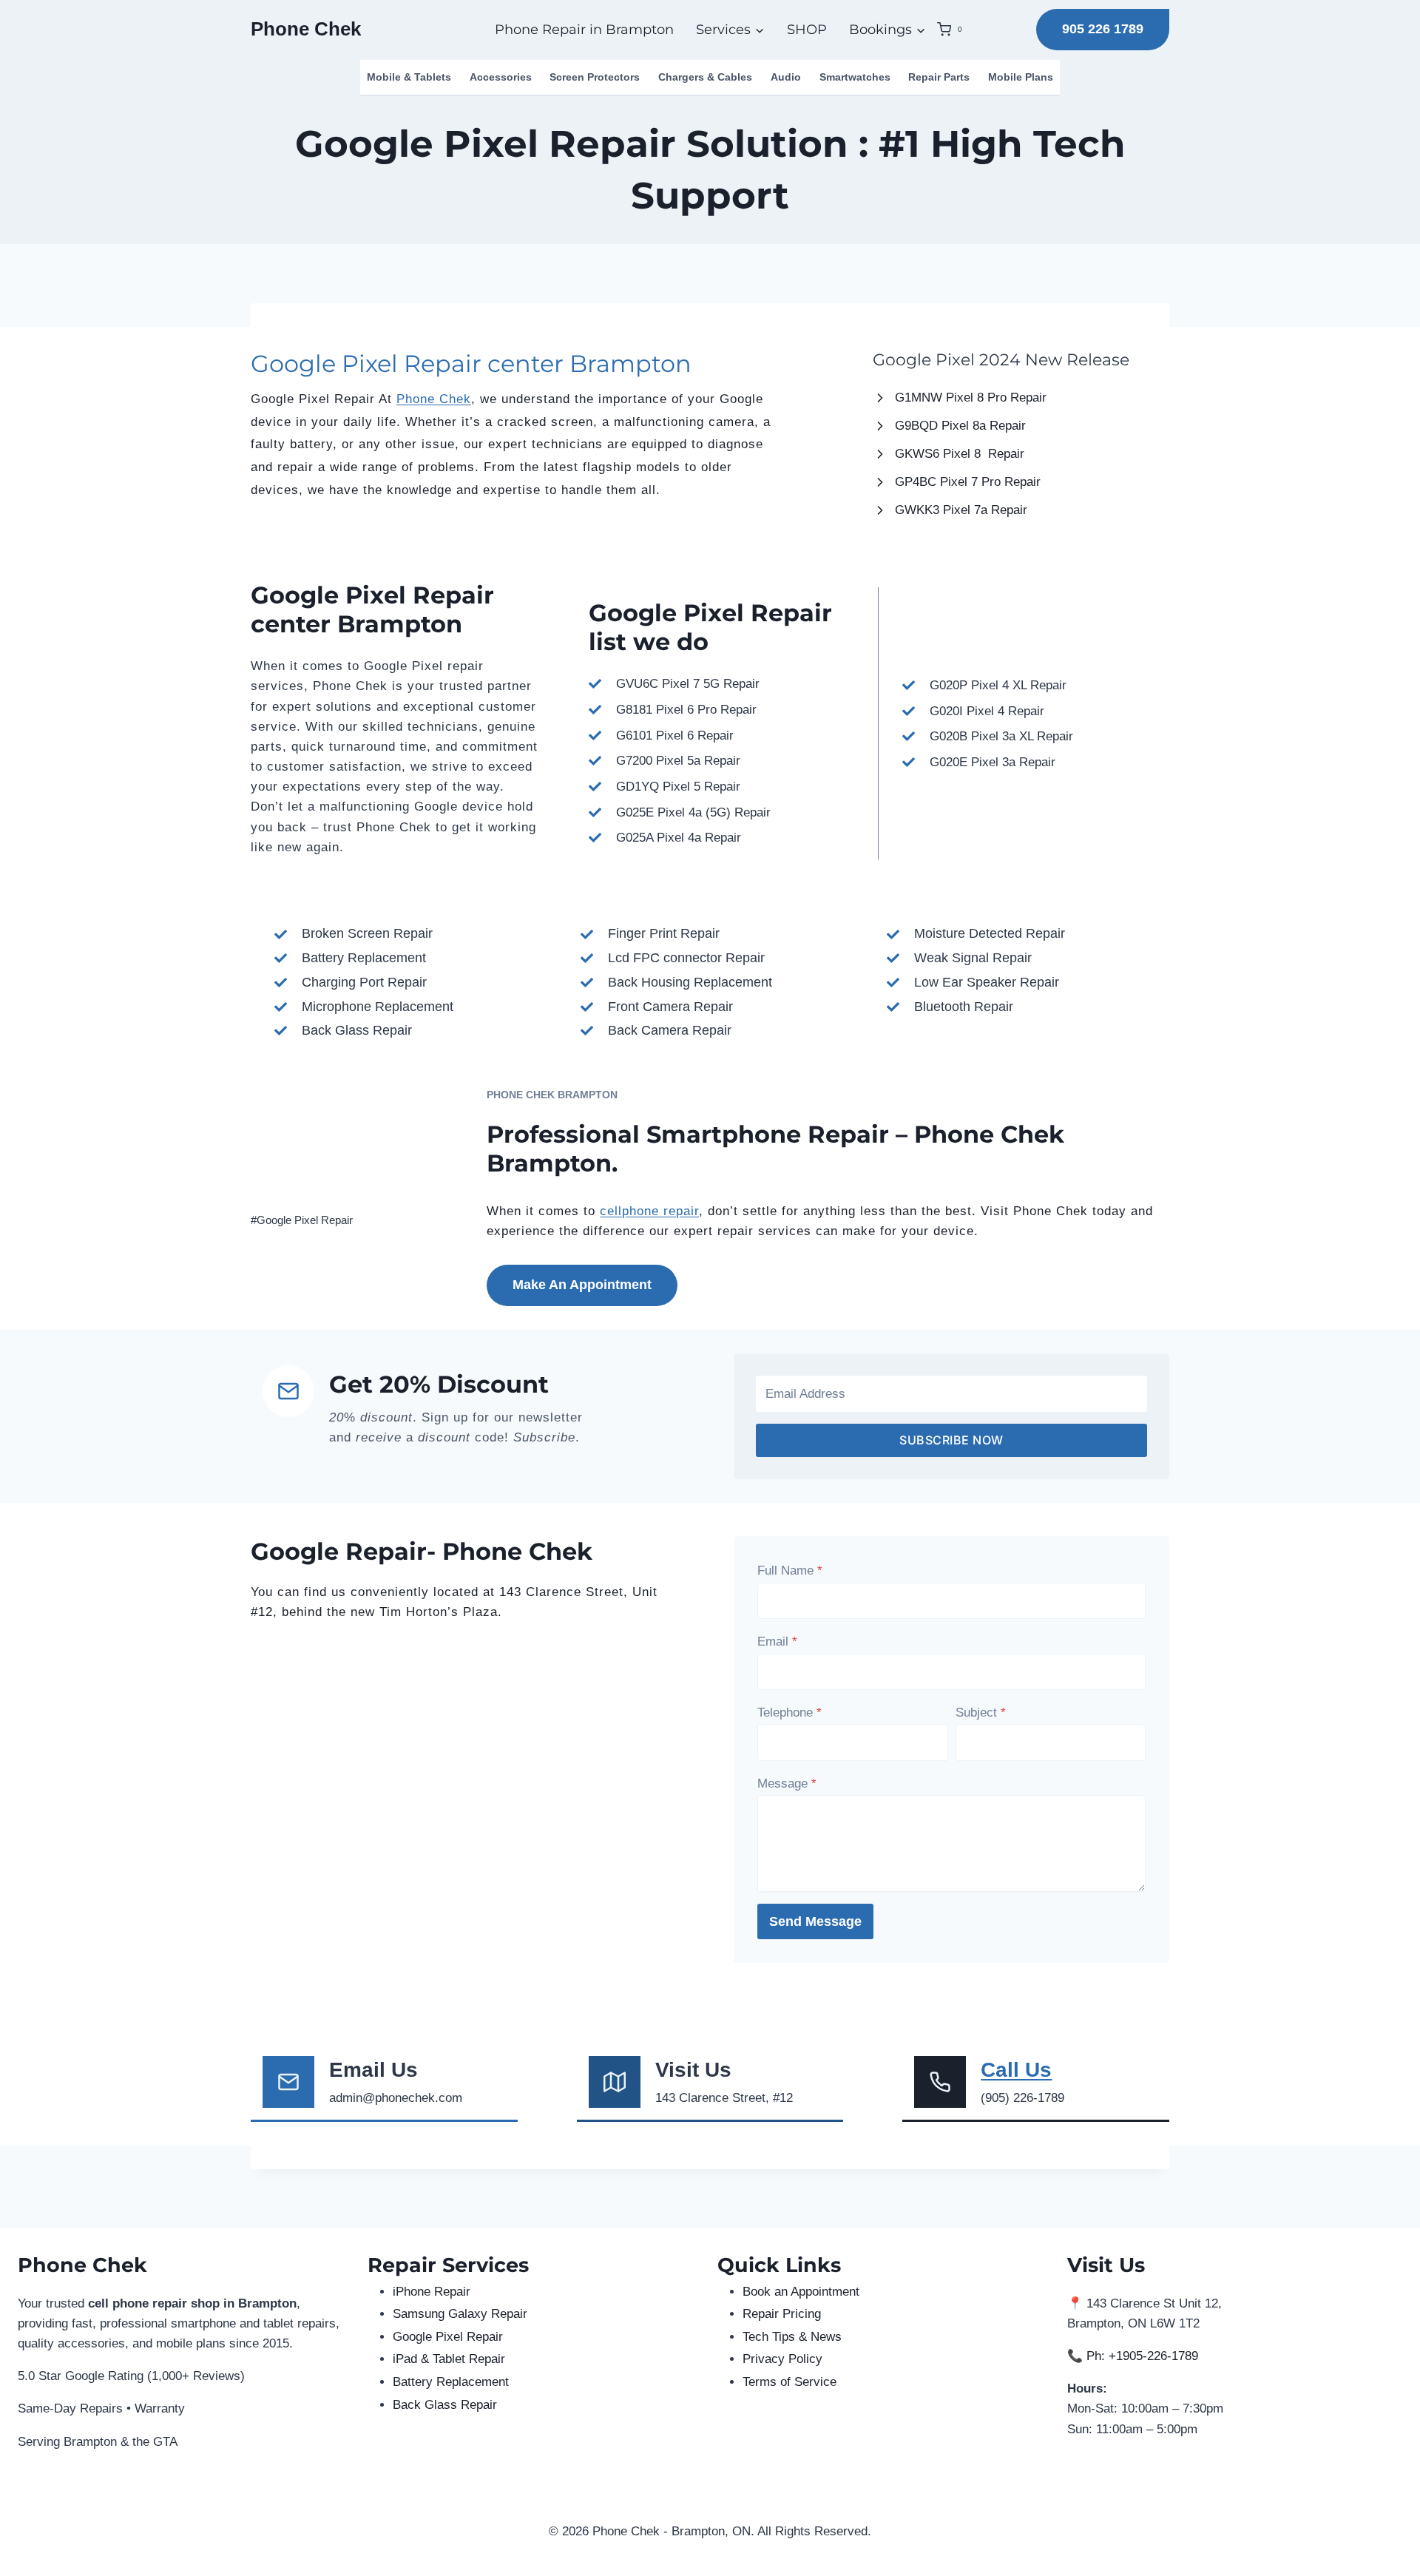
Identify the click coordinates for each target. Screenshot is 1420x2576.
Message (787, 1784)
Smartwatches (855, 77)
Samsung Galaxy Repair (460, 2314)
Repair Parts (939, 77)
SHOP (807, 30)
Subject (981, 1713)
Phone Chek (434, 399)
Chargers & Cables (705, 77)
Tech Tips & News (792, 2337)
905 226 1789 (1103, 29)
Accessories (501, 77)
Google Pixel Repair (448, 2337)
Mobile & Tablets (409, 77)
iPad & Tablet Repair (449, 2359)
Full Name (790, 1571)
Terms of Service (790, 2382)
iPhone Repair (432, 2292)
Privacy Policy (782, 2359)
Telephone (790, 1713)
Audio (786, 77)
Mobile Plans (1021, 77)
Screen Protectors (595, 77)
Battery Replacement (451, 2382)
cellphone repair (649, 1211)
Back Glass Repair (445, 2405)
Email (777, 1642)
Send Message (815, 1921)
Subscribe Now (951, 1440)
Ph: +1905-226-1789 (1142, 2356)
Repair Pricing (782, 2314)
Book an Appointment (801, 2292)
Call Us (1016, 2070)
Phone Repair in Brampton (584, 30)
